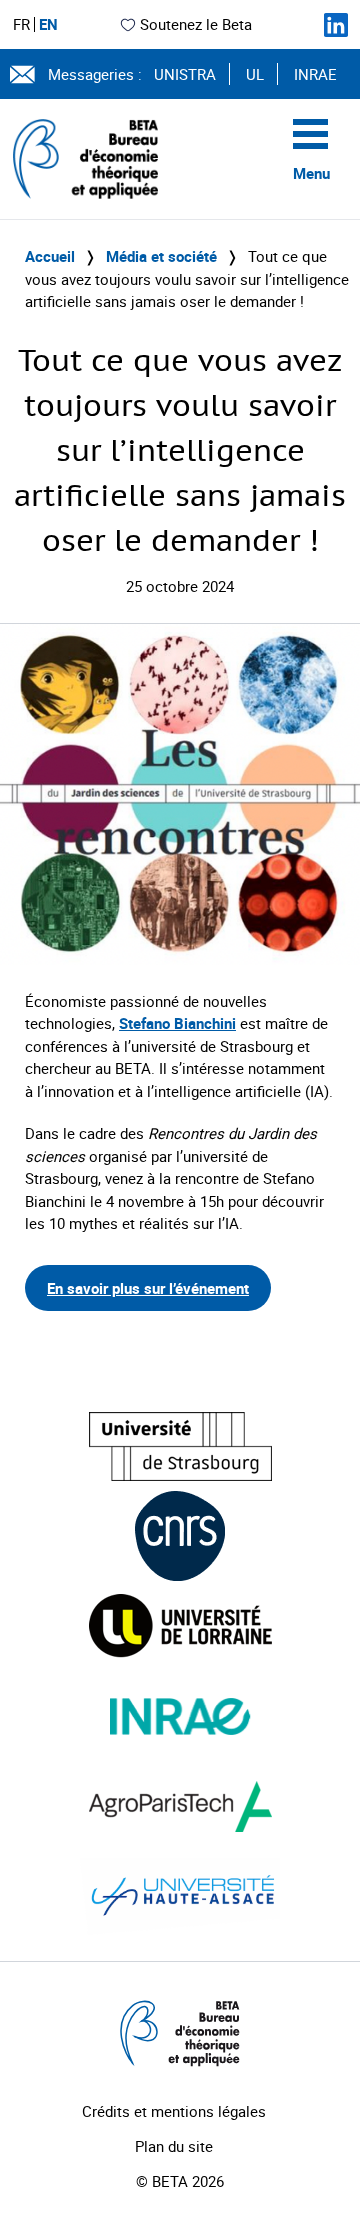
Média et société (161, 256)
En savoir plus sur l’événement (148, 1288)
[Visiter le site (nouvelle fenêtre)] (180, 1446)
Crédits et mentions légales (174, 2111)
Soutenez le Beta (196, 24)
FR (21, 24)
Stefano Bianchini (177, 1023)
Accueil (50, 256)
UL (255, 74)
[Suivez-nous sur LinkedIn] (336, 25)
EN (48, 24)
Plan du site (174, 2146)
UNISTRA (185, 74)
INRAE (315, 74)
